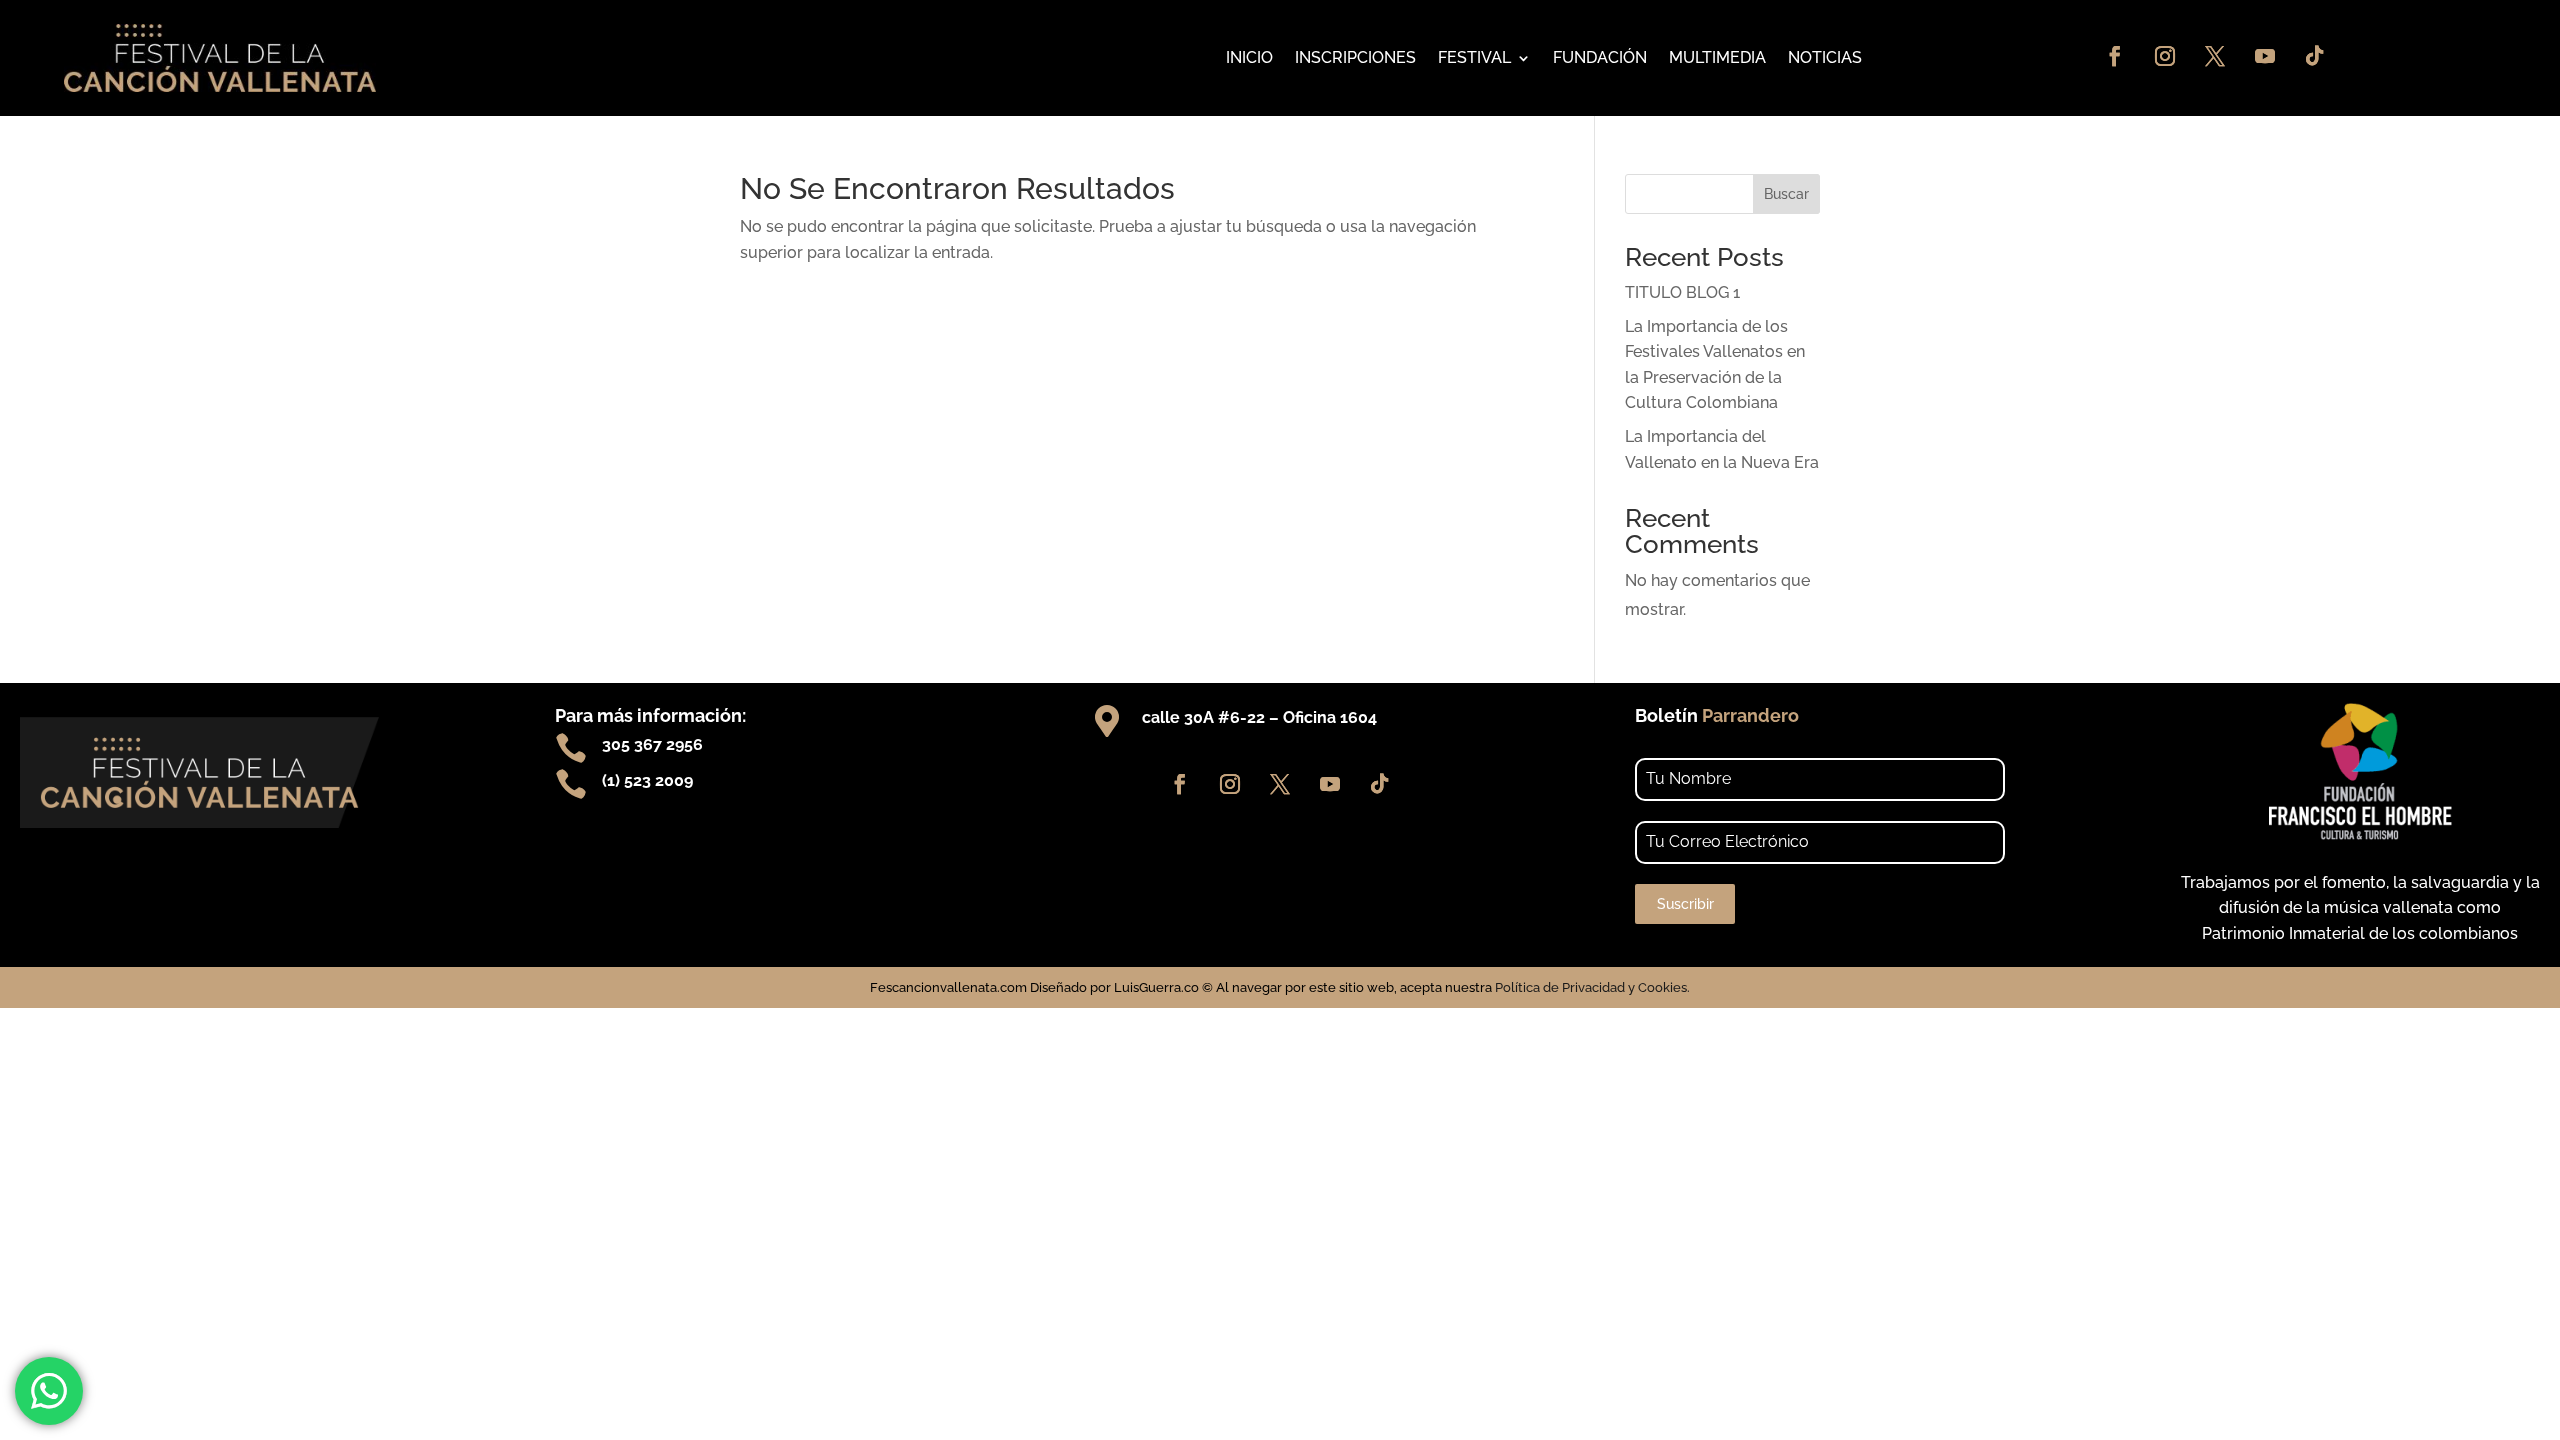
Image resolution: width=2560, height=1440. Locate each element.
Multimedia (1717, 57)
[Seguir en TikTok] (2315, 56)
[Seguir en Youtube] (2265, 56)
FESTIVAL (1474, 57)
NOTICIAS (1825, 57)
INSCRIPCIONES (1355, 57)
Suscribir (1685, 904)
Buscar (1786, 194)
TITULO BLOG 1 (1682, 292)
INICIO (1249, 57)
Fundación (1600, 57)
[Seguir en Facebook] (2115, 56)
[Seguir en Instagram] (2165, 56)
